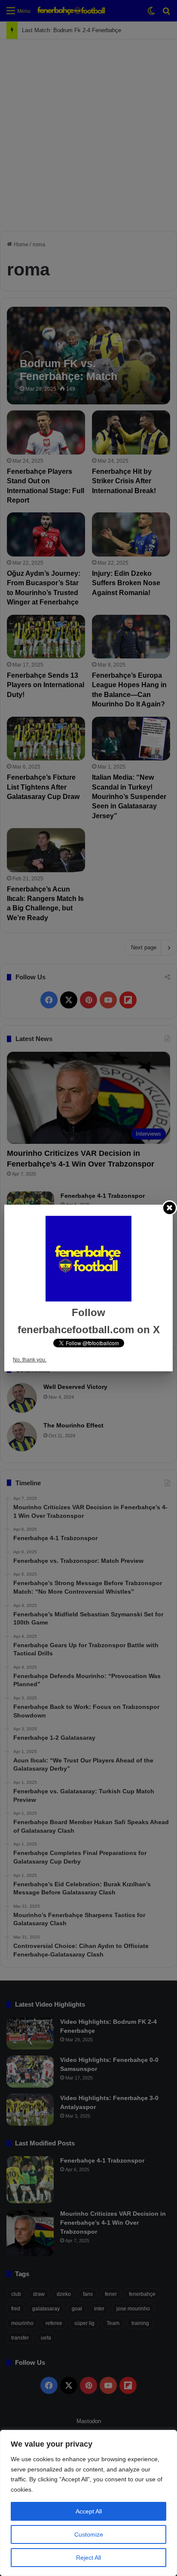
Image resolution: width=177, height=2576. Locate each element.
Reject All (88, 2558)
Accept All (89, 2511)
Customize (89, 2534)
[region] (88, 2503)
